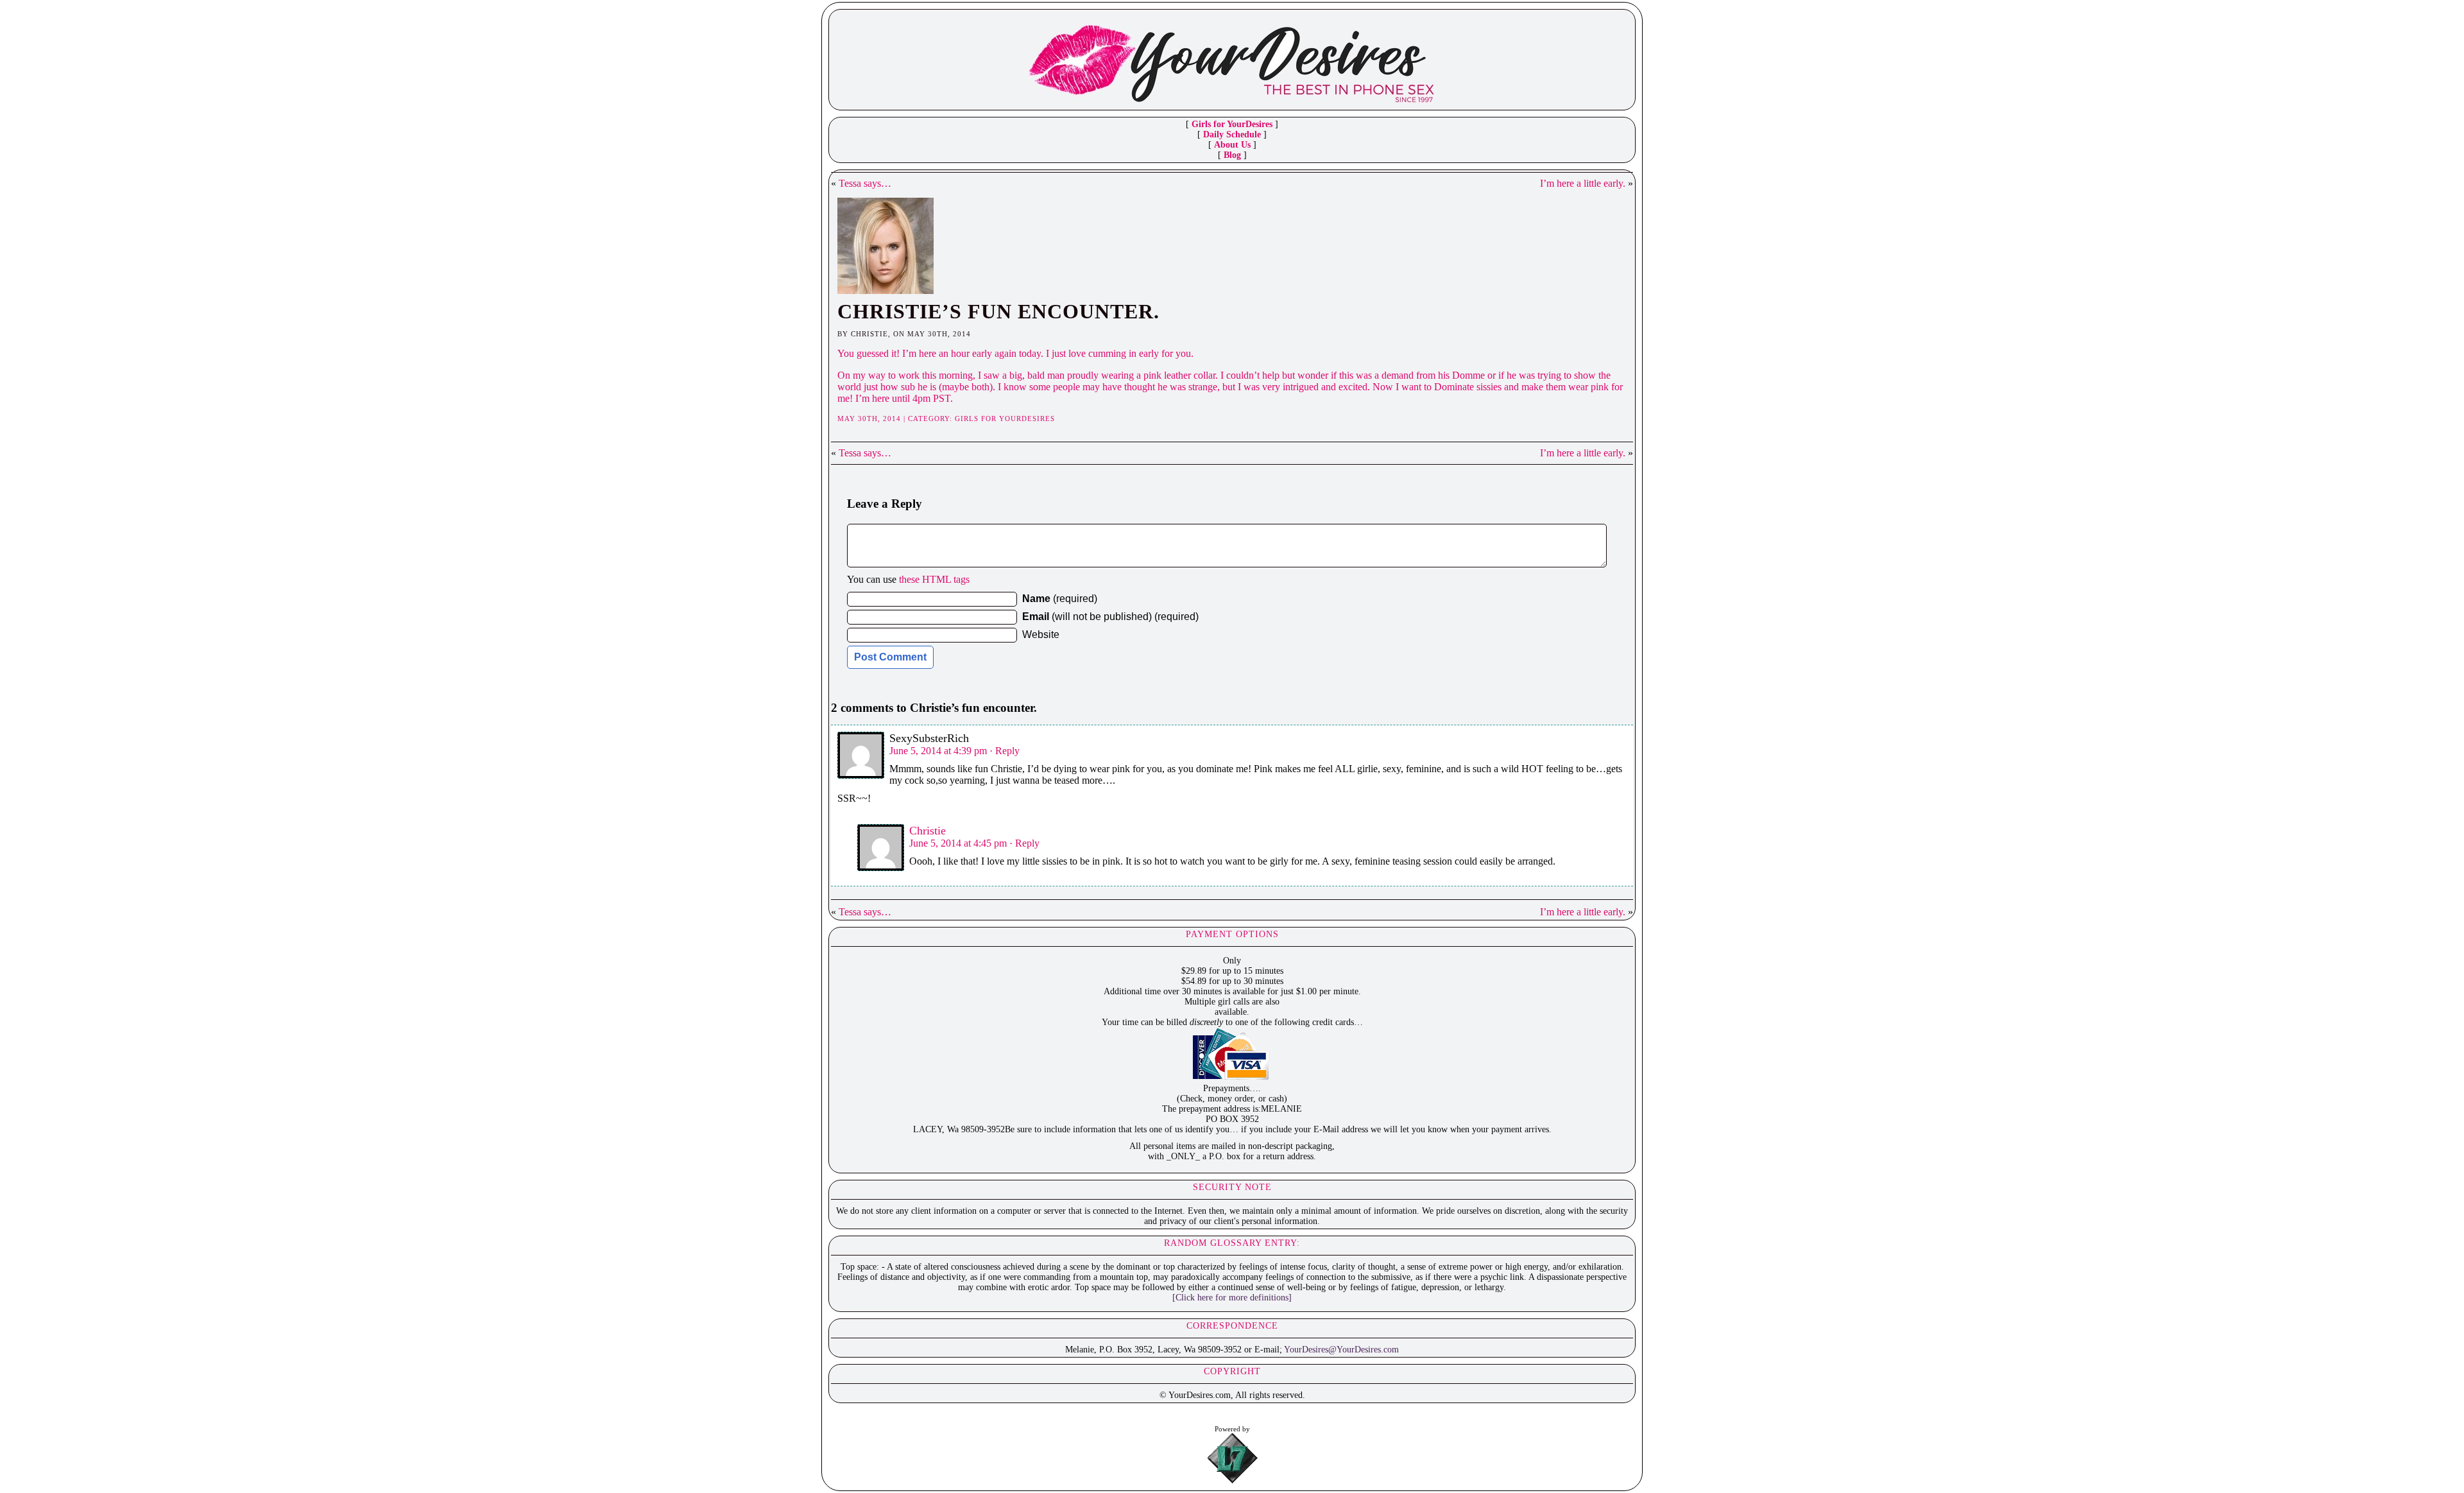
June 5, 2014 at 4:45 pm (958, 843)
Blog (1232, 155)
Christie (928, 831)
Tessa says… (865, 183)
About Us (1232, 145)
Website (1041, 634)
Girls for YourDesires (1232, 124)
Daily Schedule (1232, 134)
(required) (1060, 599)
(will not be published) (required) (1110, 617)
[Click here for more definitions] (1232, 1298)
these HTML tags (934, 579)
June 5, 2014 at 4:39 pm (938, 751)
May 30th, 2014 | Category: (896, 419)
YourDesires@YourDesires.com (1341, 1350)
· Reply (1005, 751)
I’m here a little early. (1583, 183)
